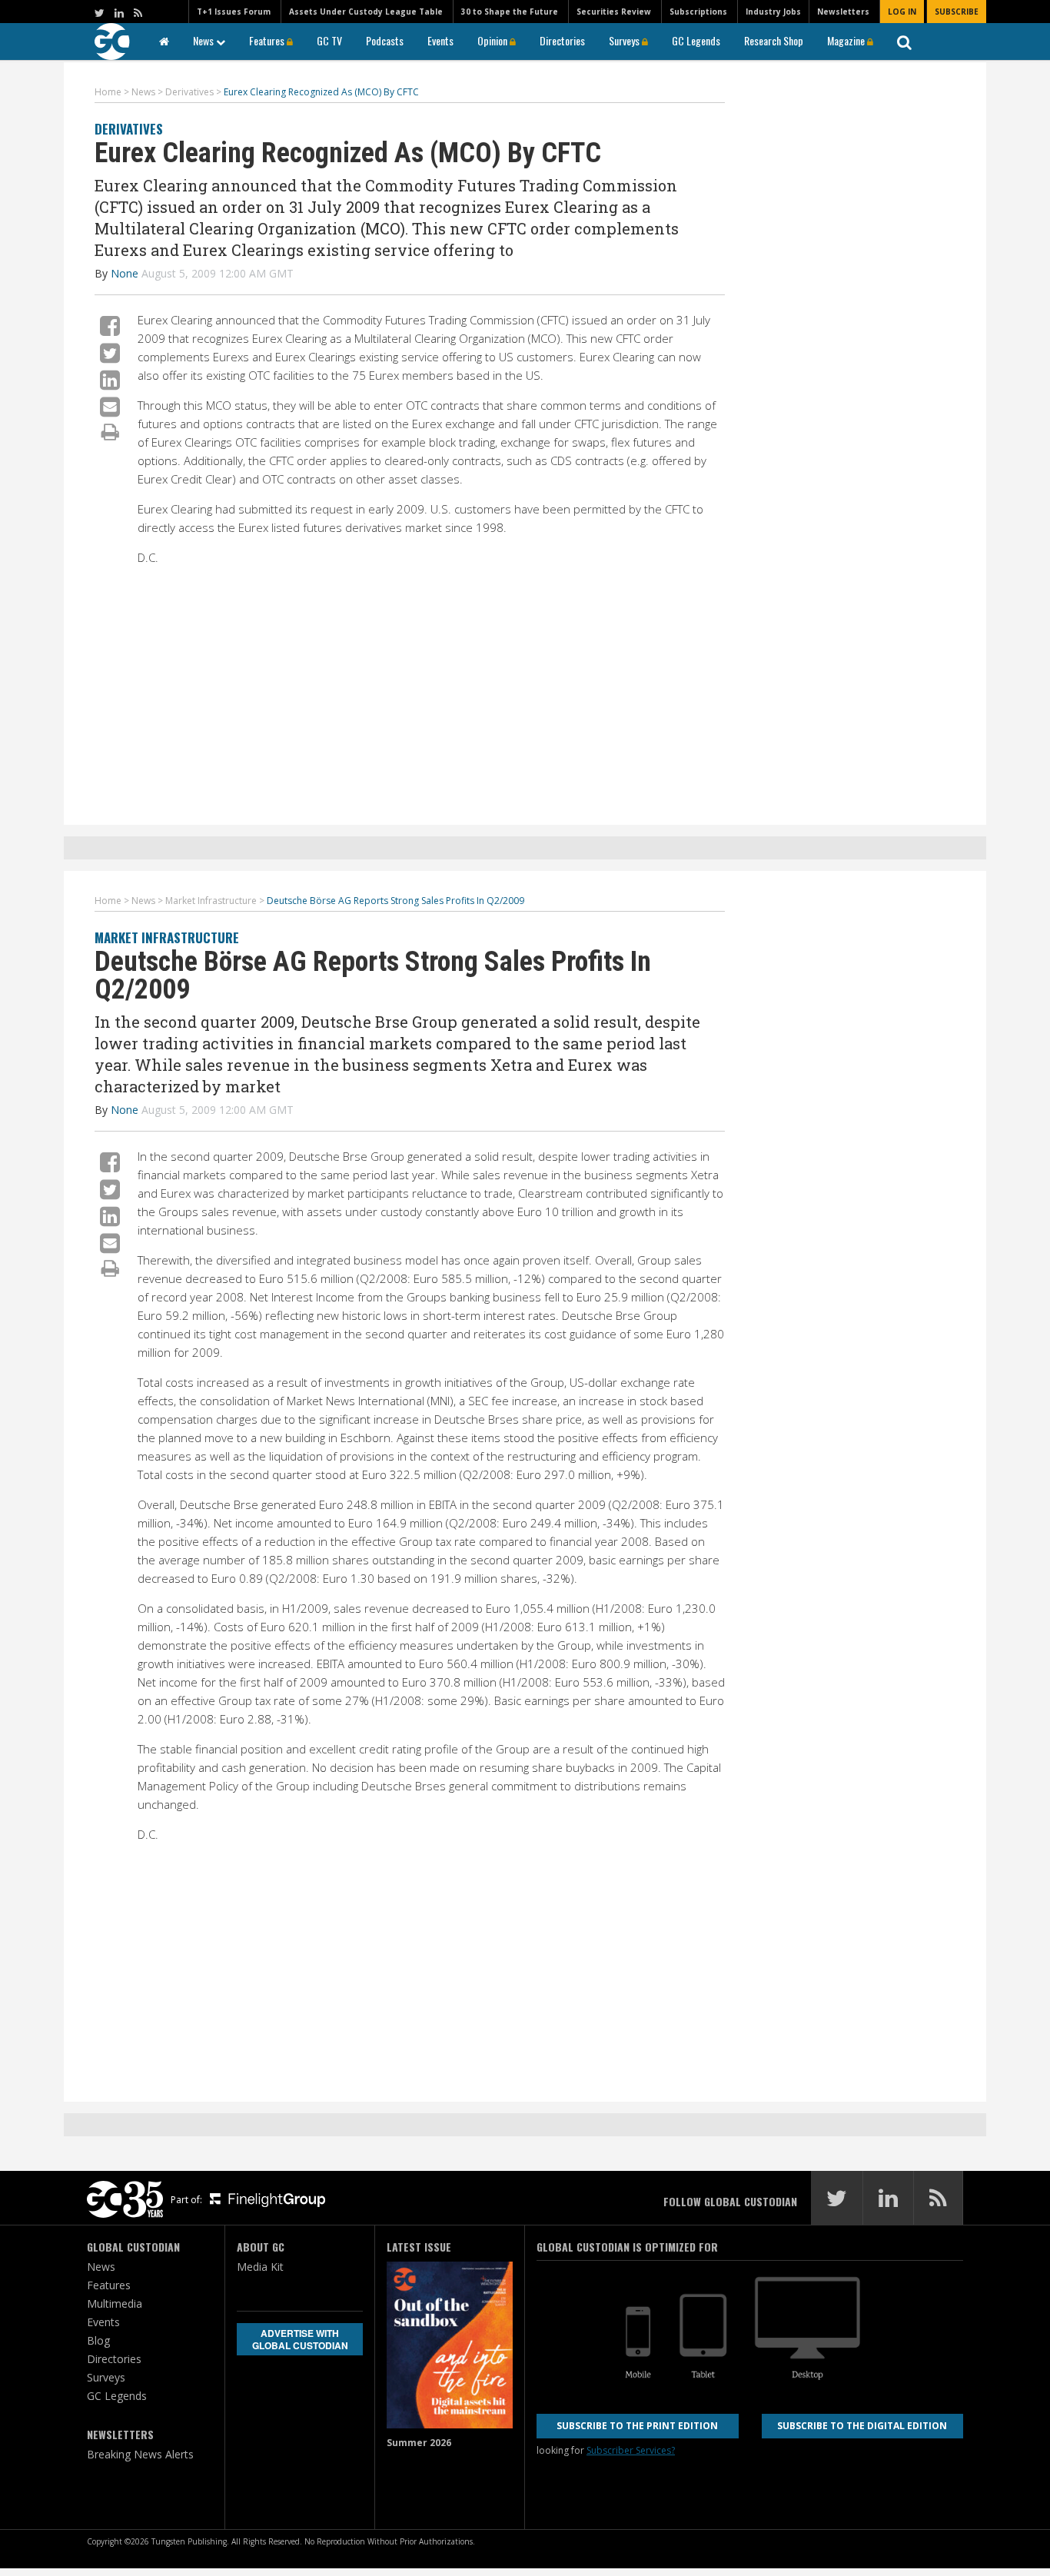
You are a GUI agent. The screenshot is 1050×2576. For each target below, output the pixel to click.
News (204, 40)
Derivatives (129, 129)
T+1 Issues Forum (234, 12)
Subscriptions (698, 12)
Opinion (493, 40)
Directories (562, 40)
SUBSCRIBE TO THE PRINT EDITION (637, 2426)
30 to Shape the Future (510, 12)
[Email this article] (110, 406)
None (125, 273)
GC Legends (696, 40)
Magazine (847, 40)
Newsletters (843, 12)
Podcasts (385, 40)
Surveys (625, 40)
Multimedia (115, 2303)
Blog (98, 2340)
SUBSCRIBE (957, 12)
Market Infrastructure (167, 937)
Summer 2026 (419, 2443)
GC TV (329, 40)
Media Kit (260, 2267)
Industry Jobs (773, 12)
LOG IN (902, 12)
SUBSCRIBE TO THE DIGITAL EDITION (862, 2426)
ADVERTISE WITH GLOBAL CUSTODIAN (300, 2339)
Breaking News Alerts (140, 2454)
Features (268, 40)
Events (440, 40)
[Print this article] (110, 431)
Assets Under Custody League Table (366, 12)
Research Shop (774, 40)
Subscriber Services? (631, 2450)
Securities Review (614, 12)
